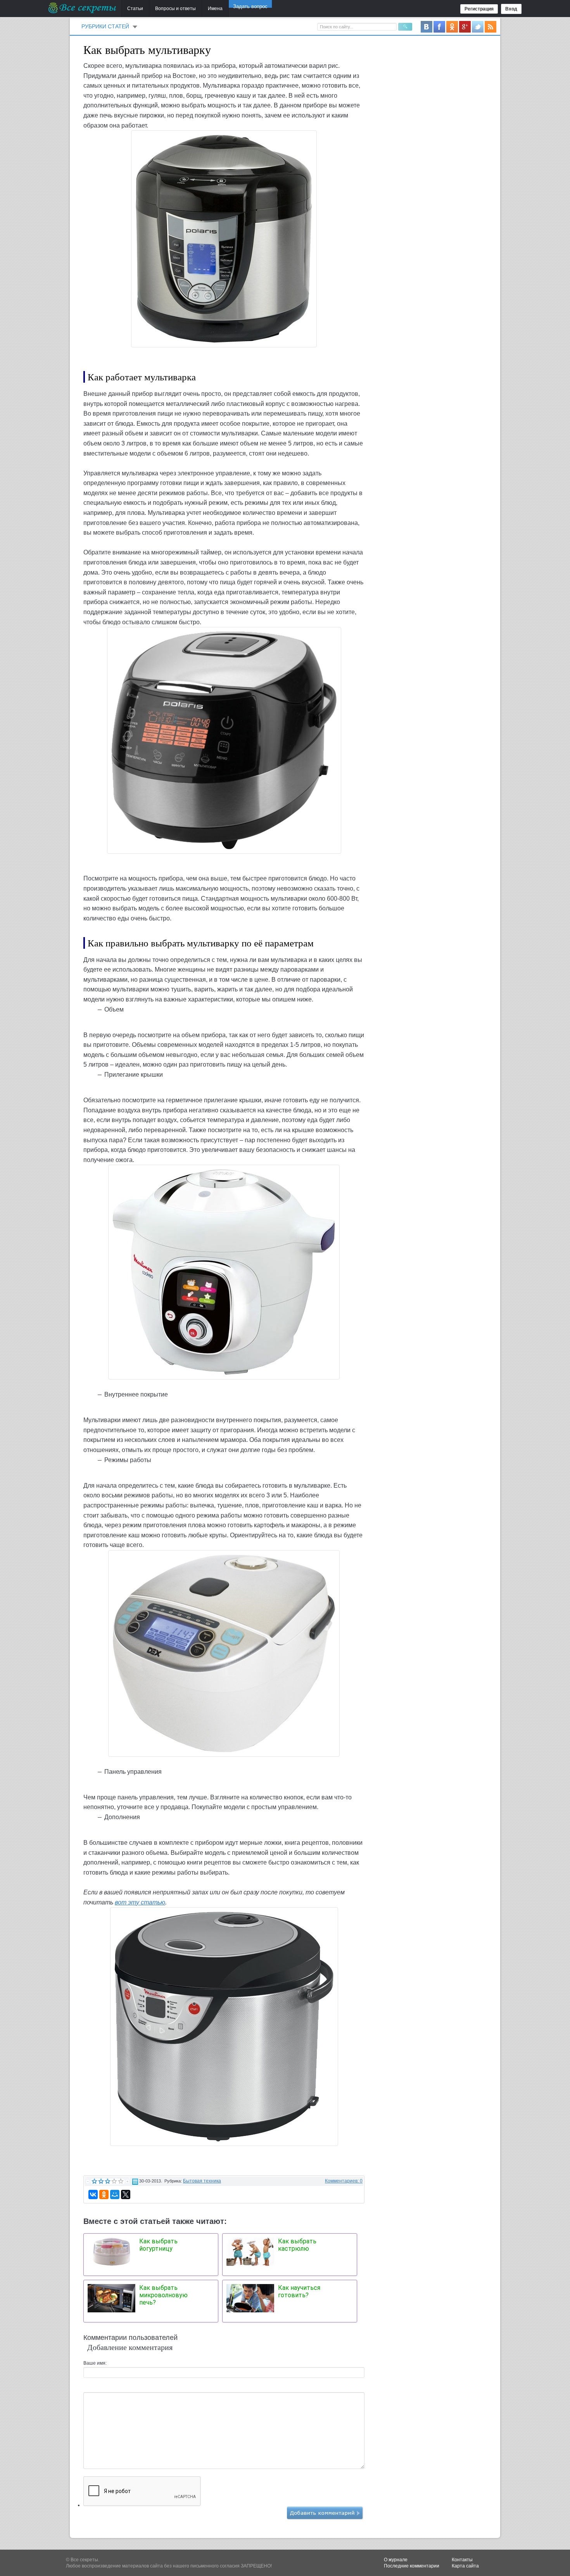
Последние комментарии (412, 2566)
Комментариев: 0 (344, 2181)
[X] (126, 2194)
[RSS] (491, 26)
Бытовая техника (202, 2181)
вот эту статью (140, 1902)
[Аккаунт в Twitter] (478, 26)
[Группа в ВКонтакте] (427, 26)
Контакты (462, 2560)
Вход (511, 9)
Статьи (135, 9)
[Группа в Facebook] (439, 26)
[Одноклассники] (104, 2194)
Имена (215, 9)
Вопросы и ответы (175, 9)
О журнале (396, 2560)
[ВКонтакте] (93, 2194)
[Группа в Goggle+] (465, 26)
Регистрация (479, 9)
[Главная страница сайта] (83, 8)
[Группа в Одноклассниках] (452, 26)
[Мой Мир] (115, 2194)
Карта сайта (465, 2566)
